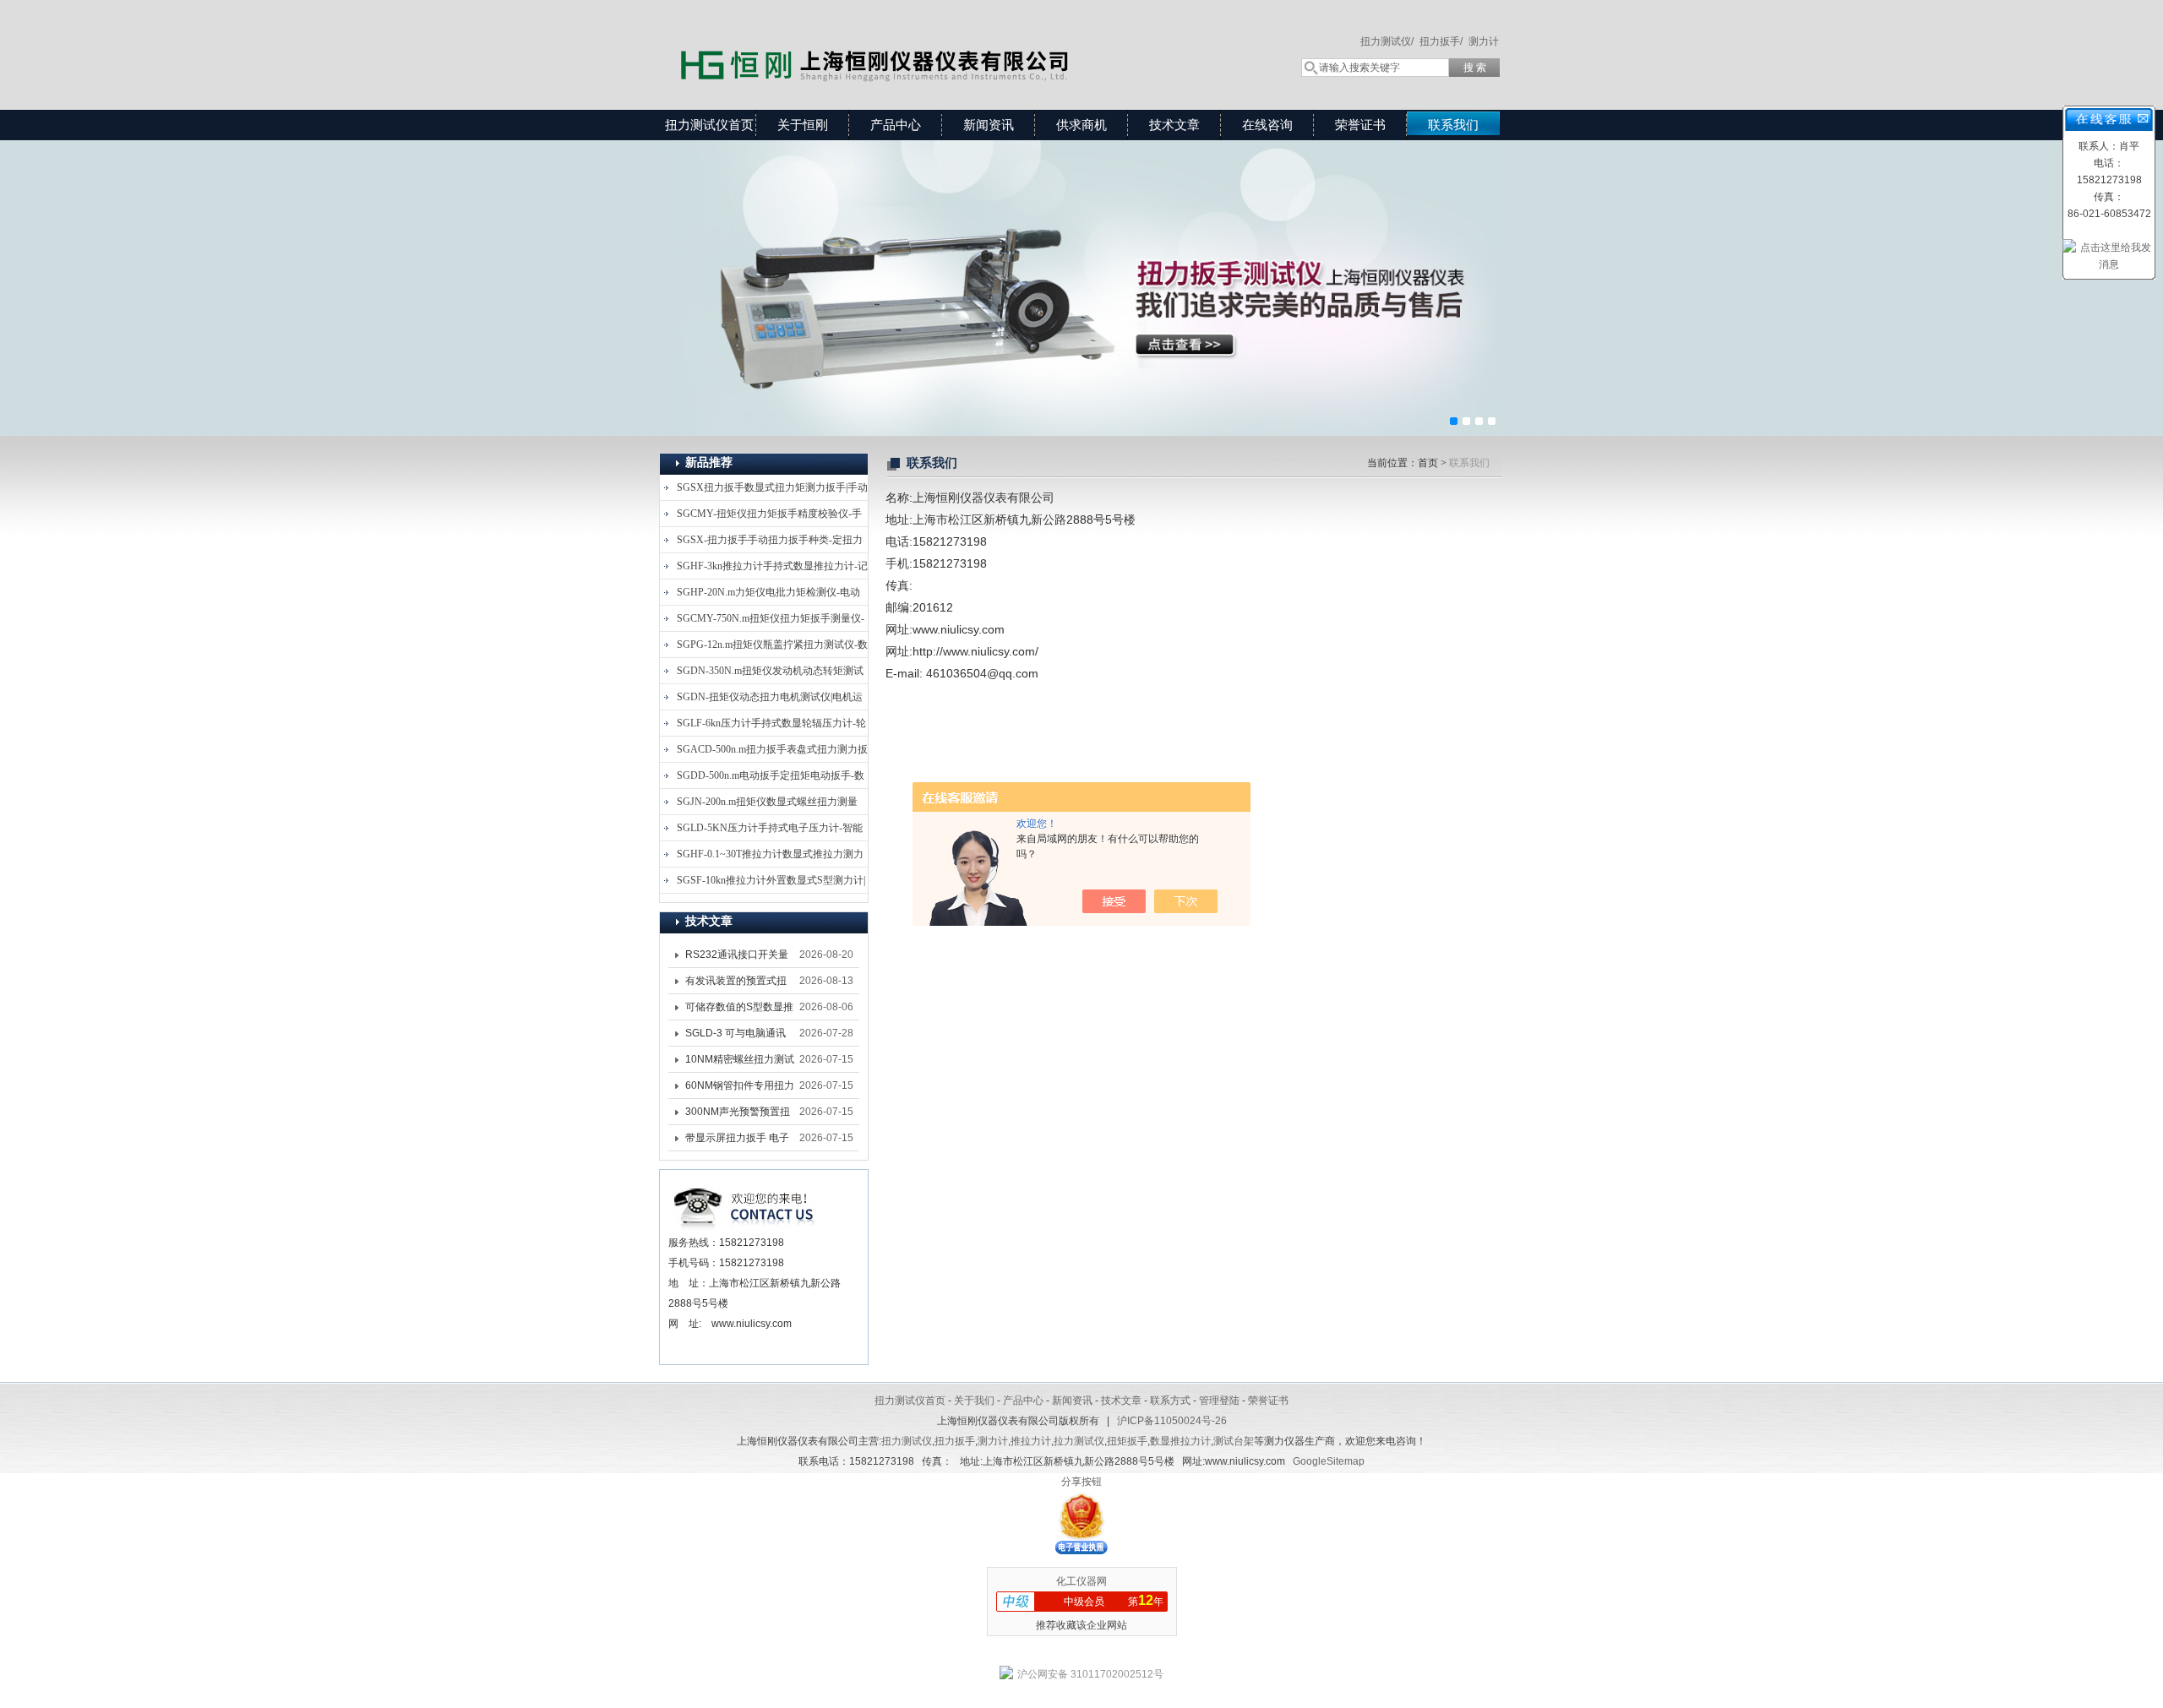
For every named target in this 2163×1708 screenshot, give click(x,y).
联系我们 (1453, 125)
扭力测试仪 (907, 1441)
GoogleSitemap (1329, 1461)
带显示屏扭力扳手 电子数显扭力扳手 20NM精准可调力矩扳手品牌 (737, 1141)
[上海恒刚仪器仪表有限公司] (904, 38)
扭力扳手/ (1441, 41)
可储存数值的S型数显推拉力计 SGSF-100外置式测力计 (739, 1010)
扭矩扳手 (1127, 1441)
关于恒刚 (803, 125)
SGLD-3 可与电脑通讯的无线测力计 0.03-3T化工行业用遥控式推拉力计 (740, 1036)
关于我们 (974, 1401)
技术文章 (1174, 125)
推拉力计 (1031, 1441)
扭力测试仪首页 (709, 125)
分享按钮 (1081, 1482)
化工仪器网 (1081, 1581)
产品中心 (896, 125)
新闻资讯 (989, 125)
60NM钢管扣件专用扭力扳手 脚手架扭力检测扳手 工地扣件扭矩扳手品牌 (740, 1089)
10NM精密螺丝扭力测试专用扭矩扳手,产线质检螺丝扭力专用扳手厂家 (740, 1063)
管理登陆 (1219, 1401)
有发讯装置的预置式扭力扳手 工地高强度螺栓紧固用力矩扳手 (737, 984)
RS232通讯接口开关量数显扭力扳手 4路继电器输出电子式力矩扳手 (740, 958)
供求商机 (1081, 125)
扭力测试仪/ (1387, 41)
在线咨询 (1267, 125)
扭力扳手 (955, 1441)
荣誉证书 (1360, 125)
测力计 (1484, 41)
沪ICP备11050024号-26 (1172, 1421)
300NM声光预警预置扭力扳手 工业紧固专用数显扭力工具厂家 (738, 1115)
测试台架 (1234, 1441)
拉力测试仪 (1079, 1441)
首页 (1428, 463)
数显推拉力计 (1180, 1441)
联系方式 (1170, 1401)
